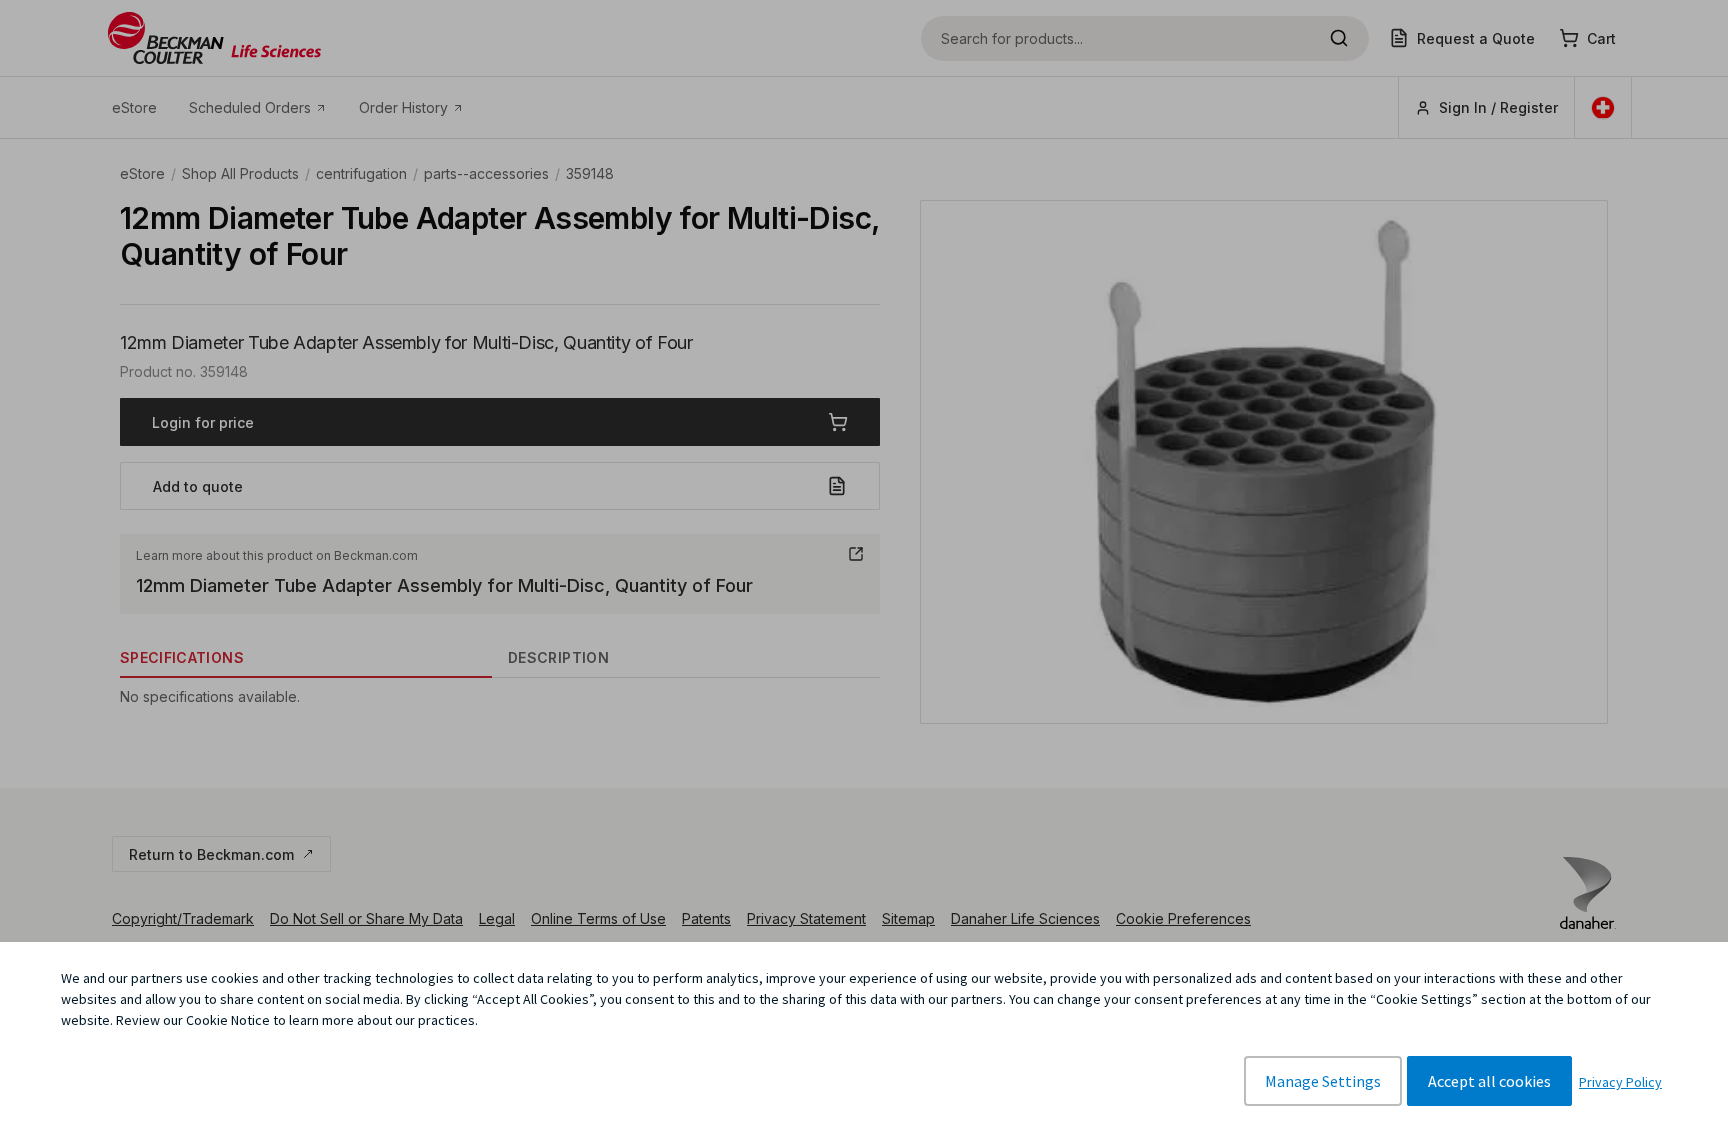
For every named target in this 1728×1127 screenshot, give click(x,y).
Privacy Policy (1620, 1082)
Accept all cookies (1489, 1081)
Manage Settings (1323, 1081)
